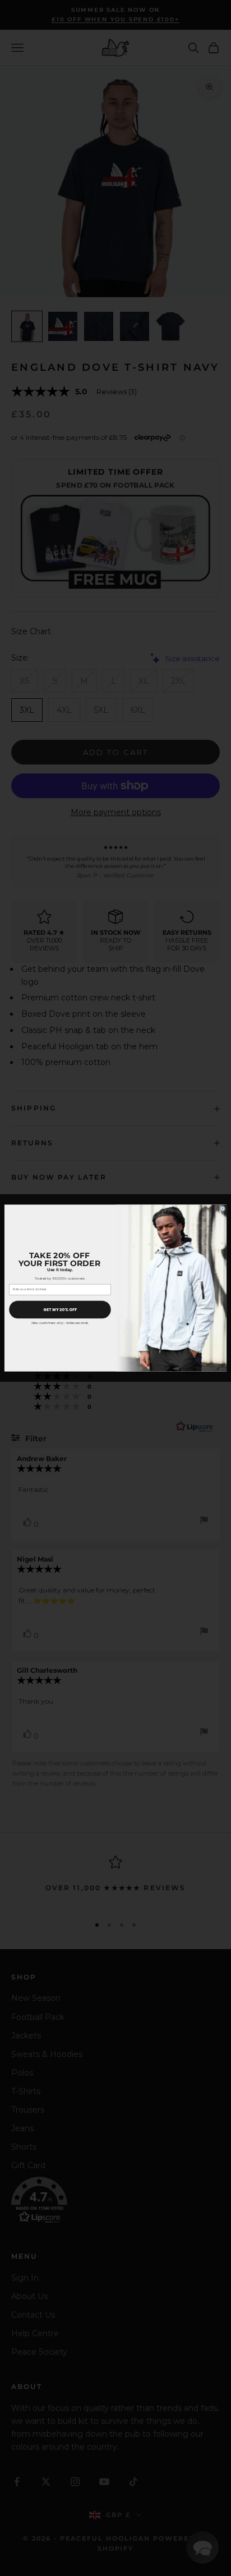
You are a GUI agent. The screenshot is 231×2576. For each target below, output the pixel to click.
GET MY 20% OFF (60, 1309)
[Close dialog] (223, 1209)
